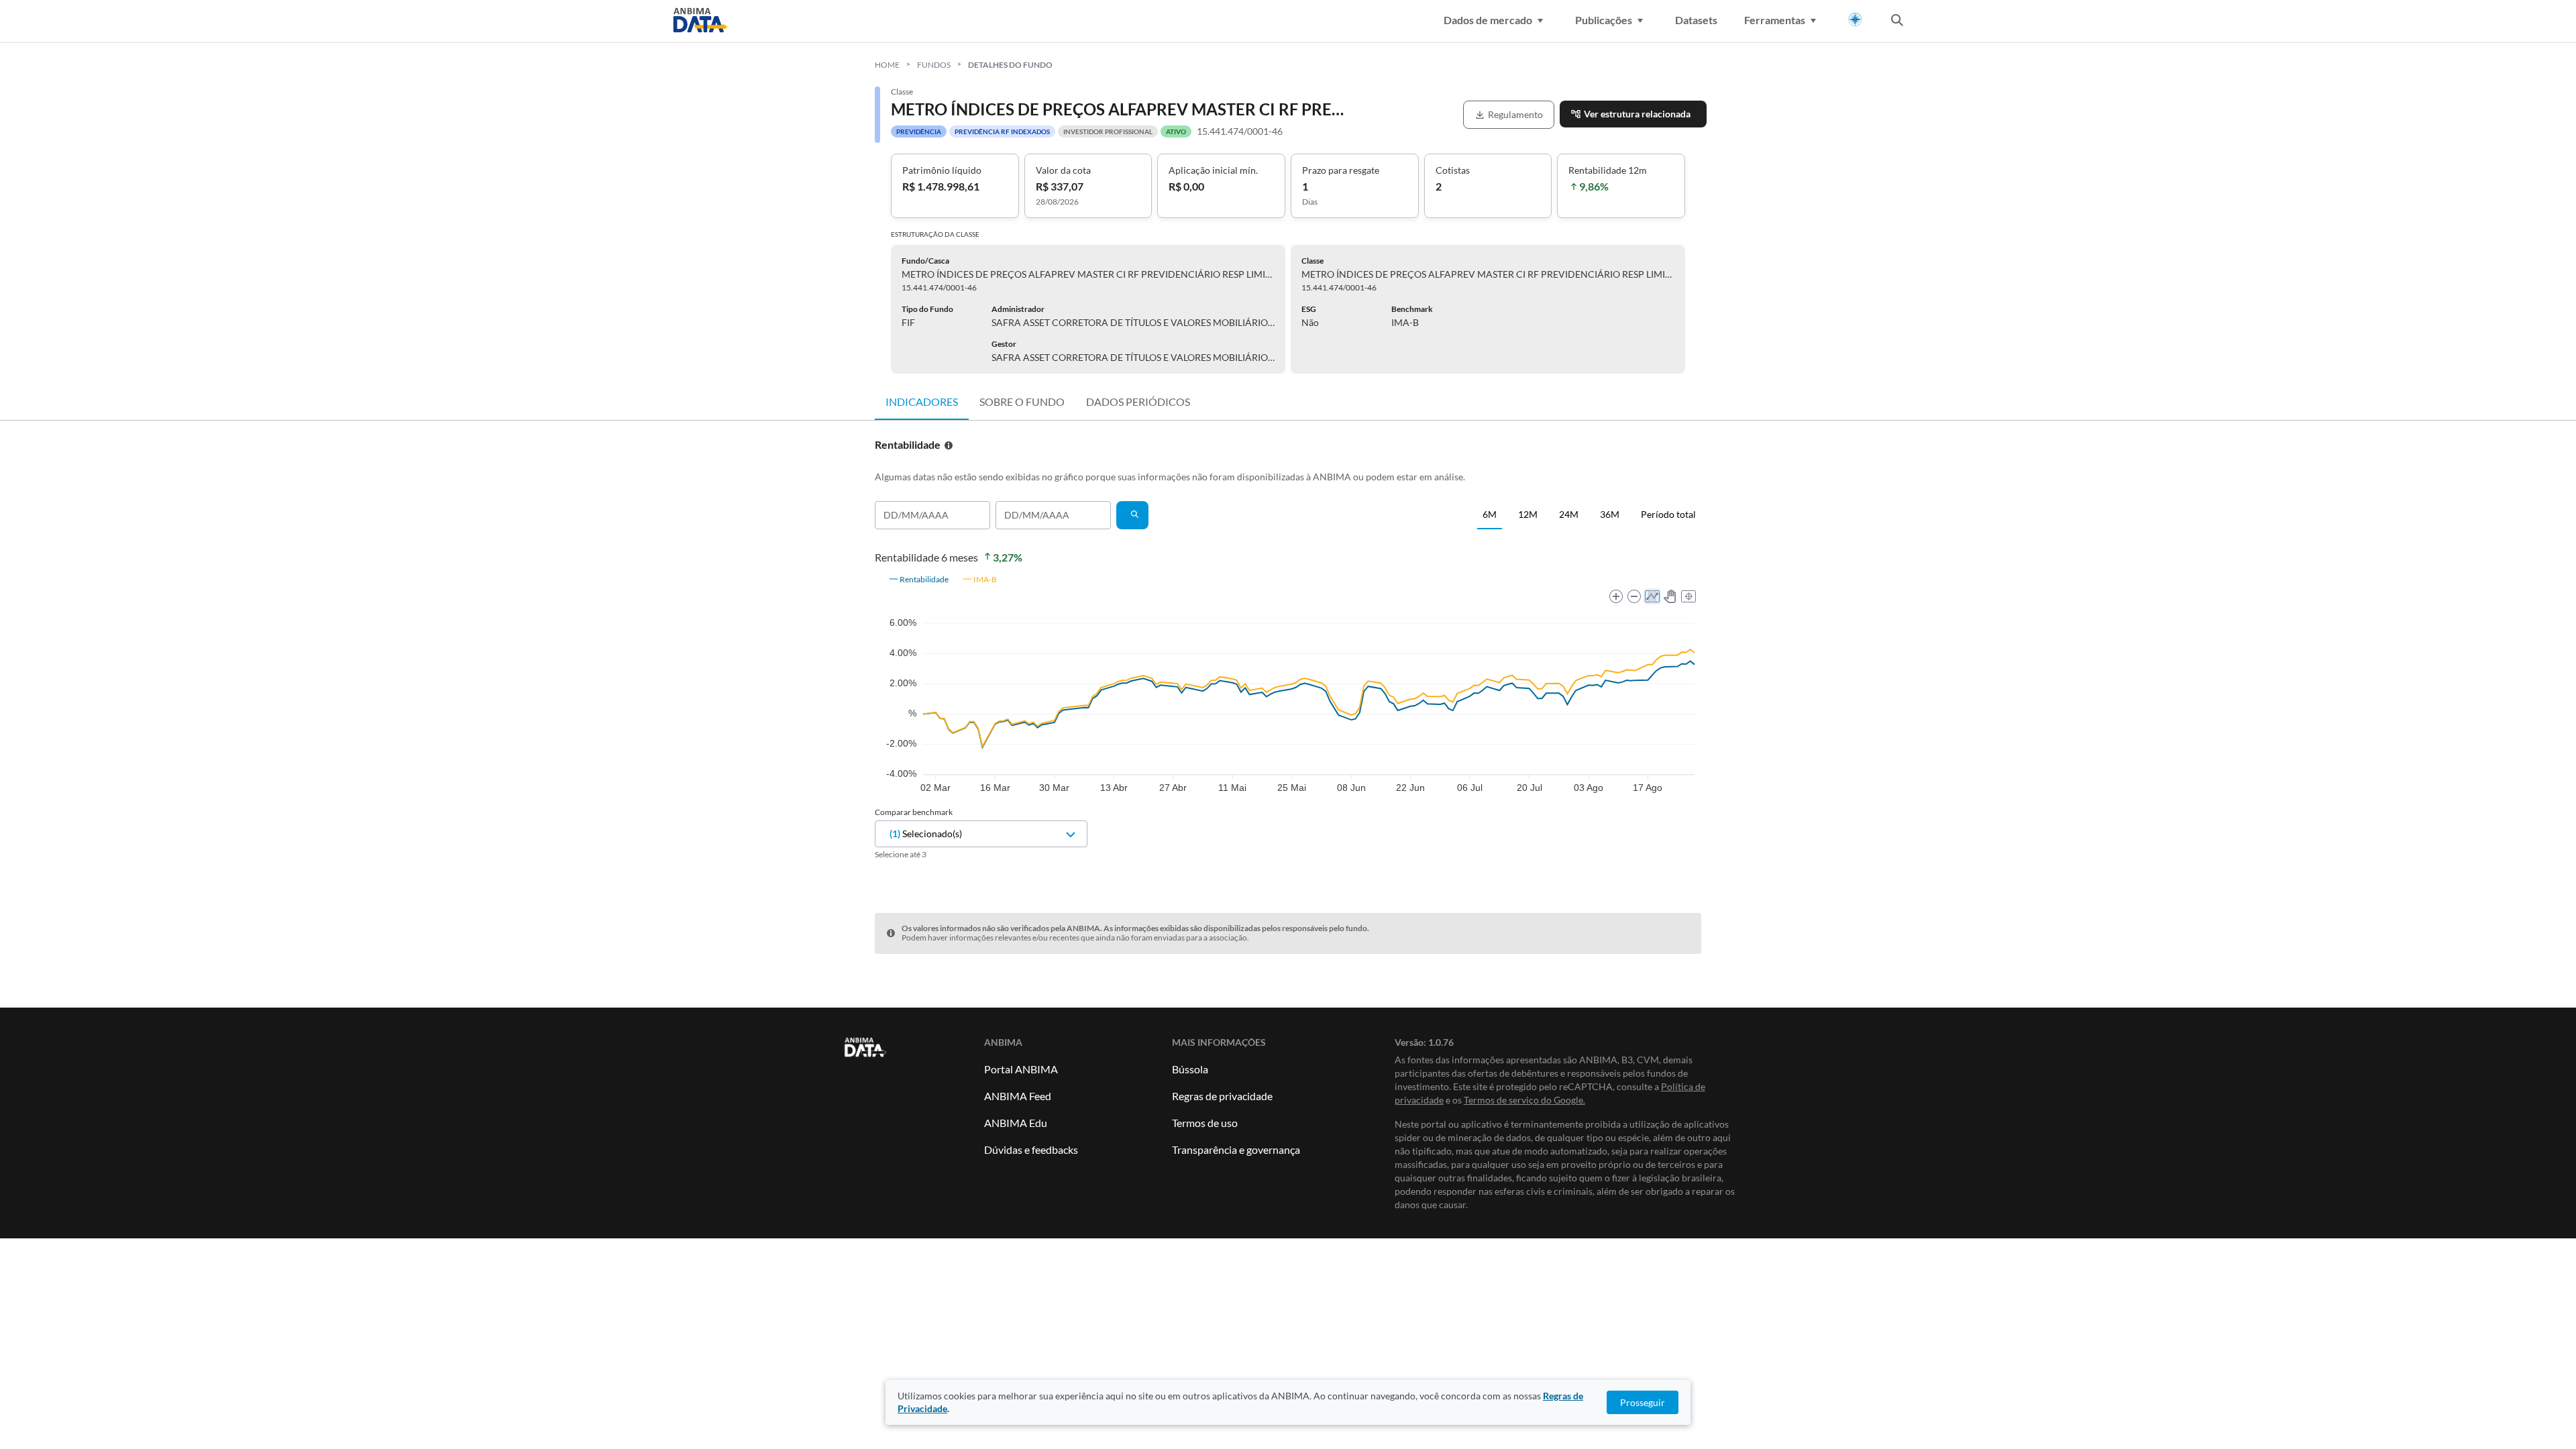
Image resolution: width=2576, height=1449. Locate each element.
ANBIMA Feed (1018, 1096)
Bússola (1190, 1069)
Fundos (934, 65)
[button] (918, 579)
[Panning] (1670, 596)
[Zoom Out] (1634, 596)
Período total (1668, 514)
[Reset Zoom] (1688, 596)
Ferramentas (1775, 20)
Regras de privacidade (1222, 1096)
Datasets (1696, 20)
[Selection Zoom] (1652, 596)
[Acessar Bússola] (1855, 20)
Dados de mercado (1488, 20)
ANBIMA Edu (1016, 1123)
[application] (1288, 680)
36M (1610, 514)
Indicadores (922, 401)
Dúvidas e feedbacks (1031, 1149)
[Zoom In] (1616, 596)
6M (1490, 514)
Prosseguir (1643, 1402)
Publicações (1604, 20)
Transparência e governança (1236, 1149)
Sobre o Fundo (1022, 401)
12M (1528, 514)
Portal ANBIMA (1021, 1069)
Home (887, 65)
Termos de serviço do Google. (1524, 1100)
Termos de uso (1205, 1123)
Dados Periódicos (1138, 401)
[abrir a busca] (1897, 21)
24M (1569, 514)
